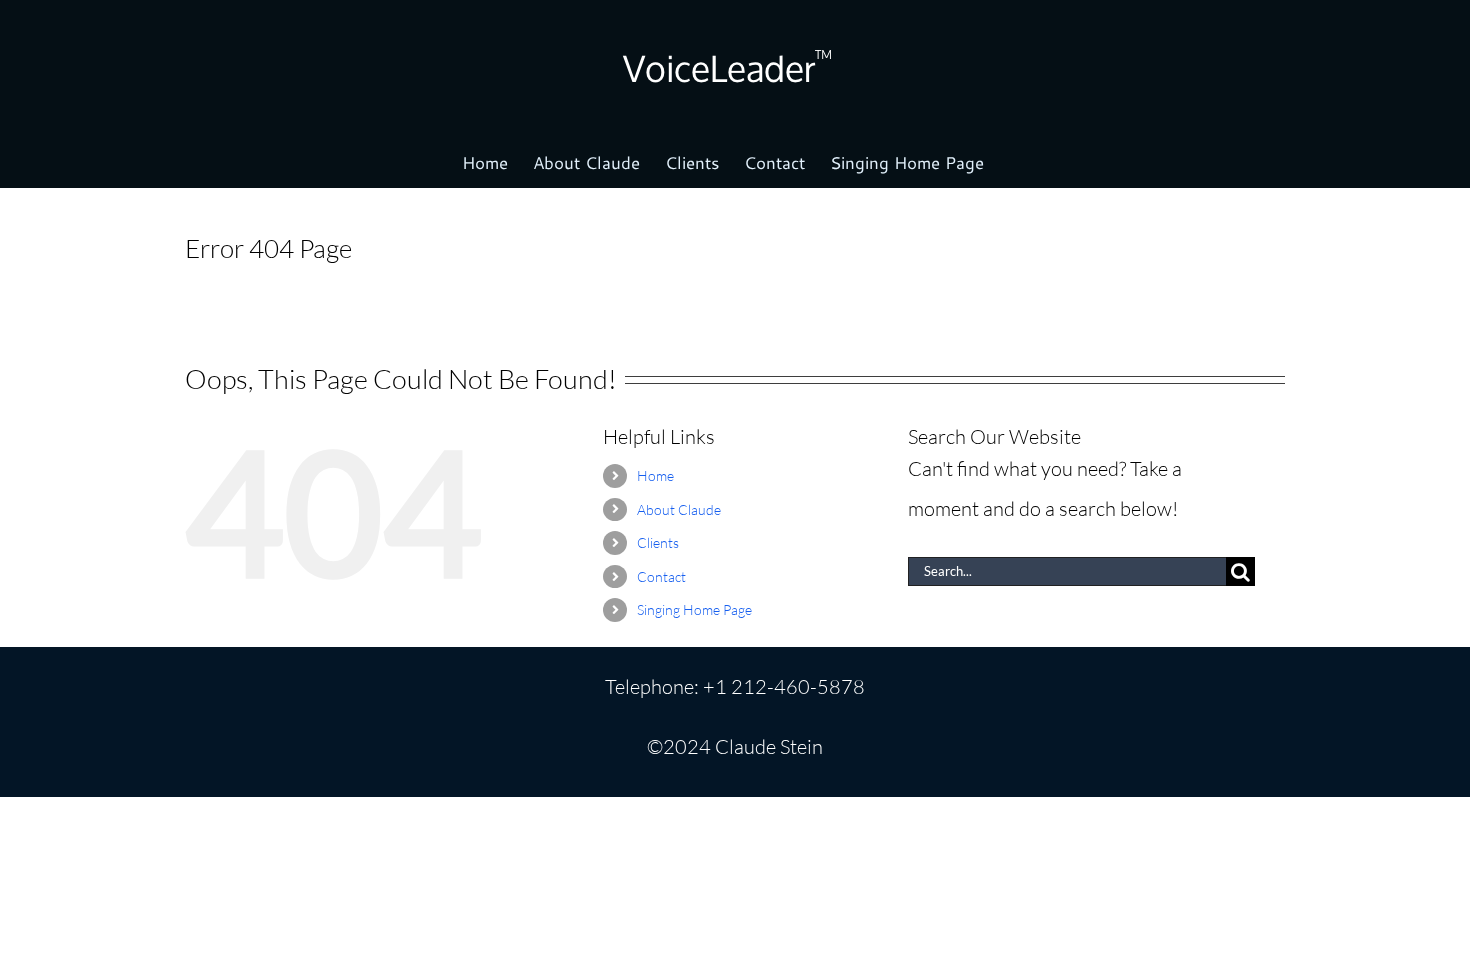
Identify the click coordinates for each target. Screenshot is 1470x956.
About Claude (679, 509)
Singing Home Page (694, 609)
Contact (661, 576)
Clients (658, 542)
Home (655, 475)
